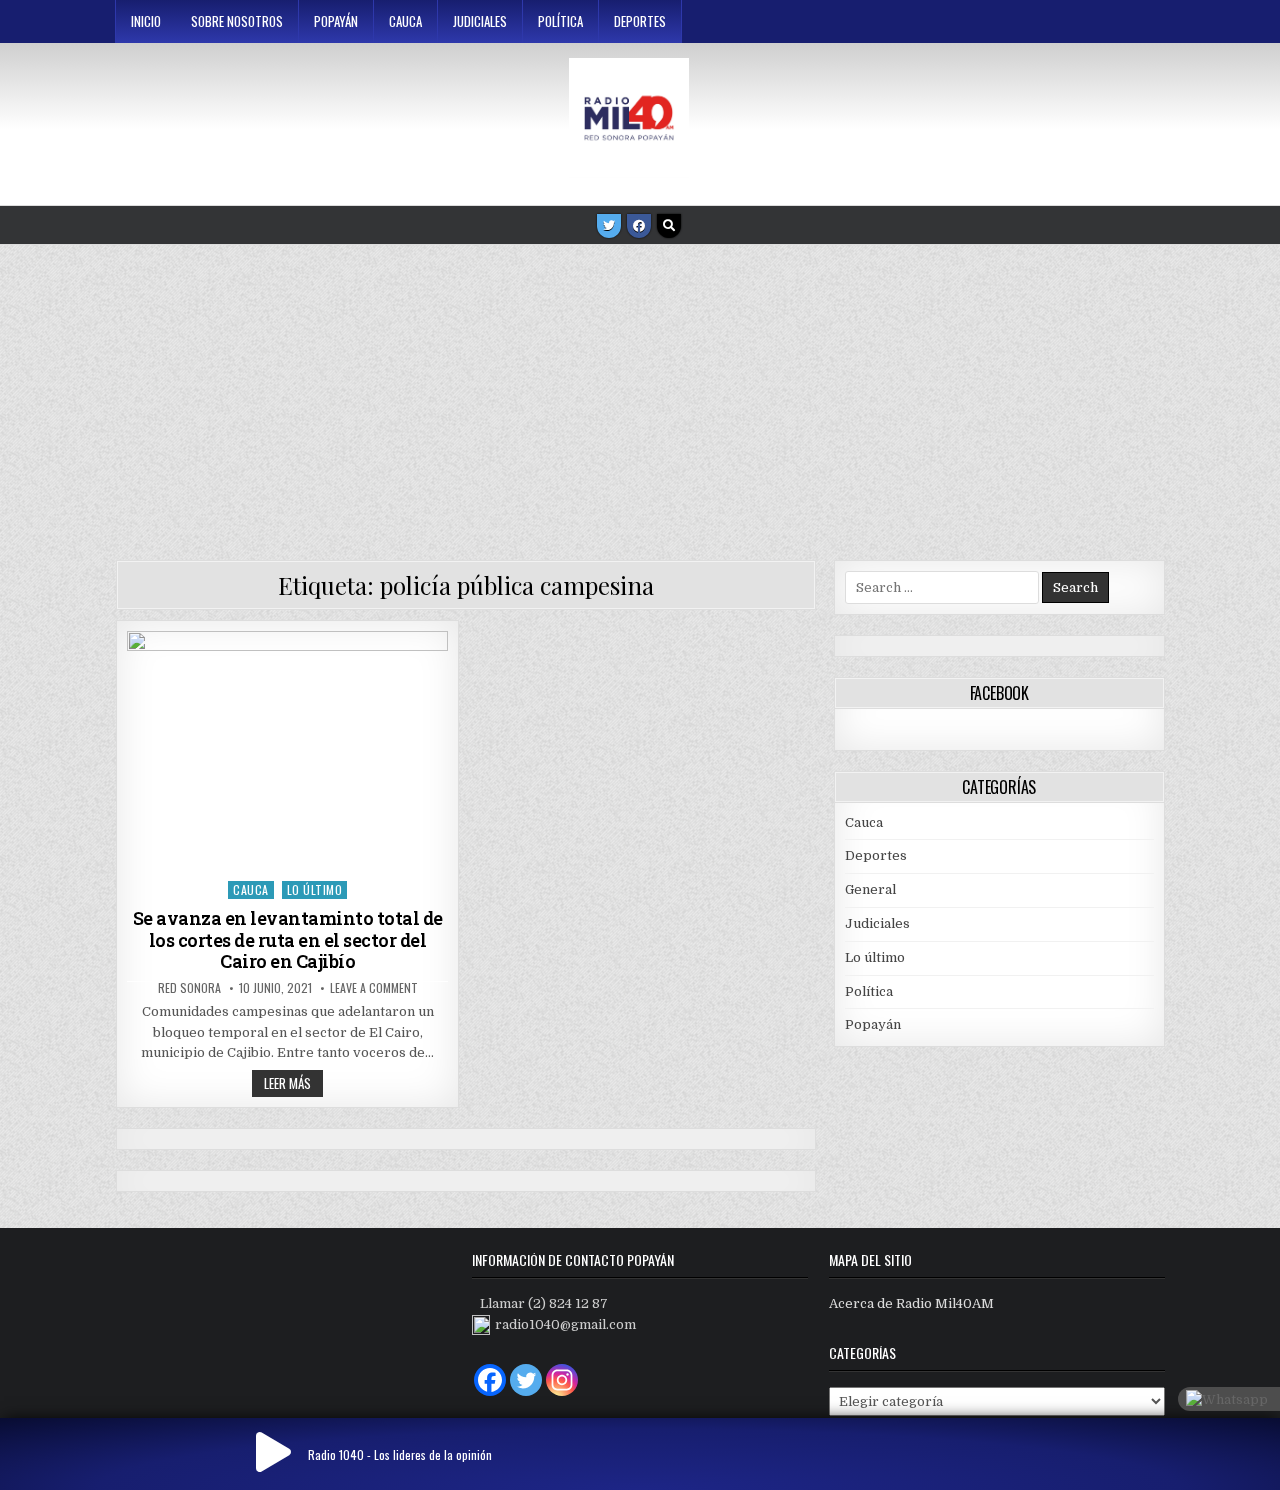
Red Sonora (189, 988)
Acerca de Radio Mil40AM (911, 1303)
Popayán (336, 21)
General (870, 889)
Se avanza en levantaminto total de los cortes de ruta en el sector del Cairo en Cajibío (288, 939)
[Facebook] (639, 226)
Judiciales (480, 21)
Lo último (315, 889)
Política (560, 21)
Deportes (640, 21)
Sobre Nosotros (237, 21)
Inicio (146, 21)
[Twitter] (609, 226)
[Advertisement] (640, 395)
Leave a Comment (374, 988)
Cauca (405, 21)
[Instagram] (562, 1380)
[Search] (669, 226)
